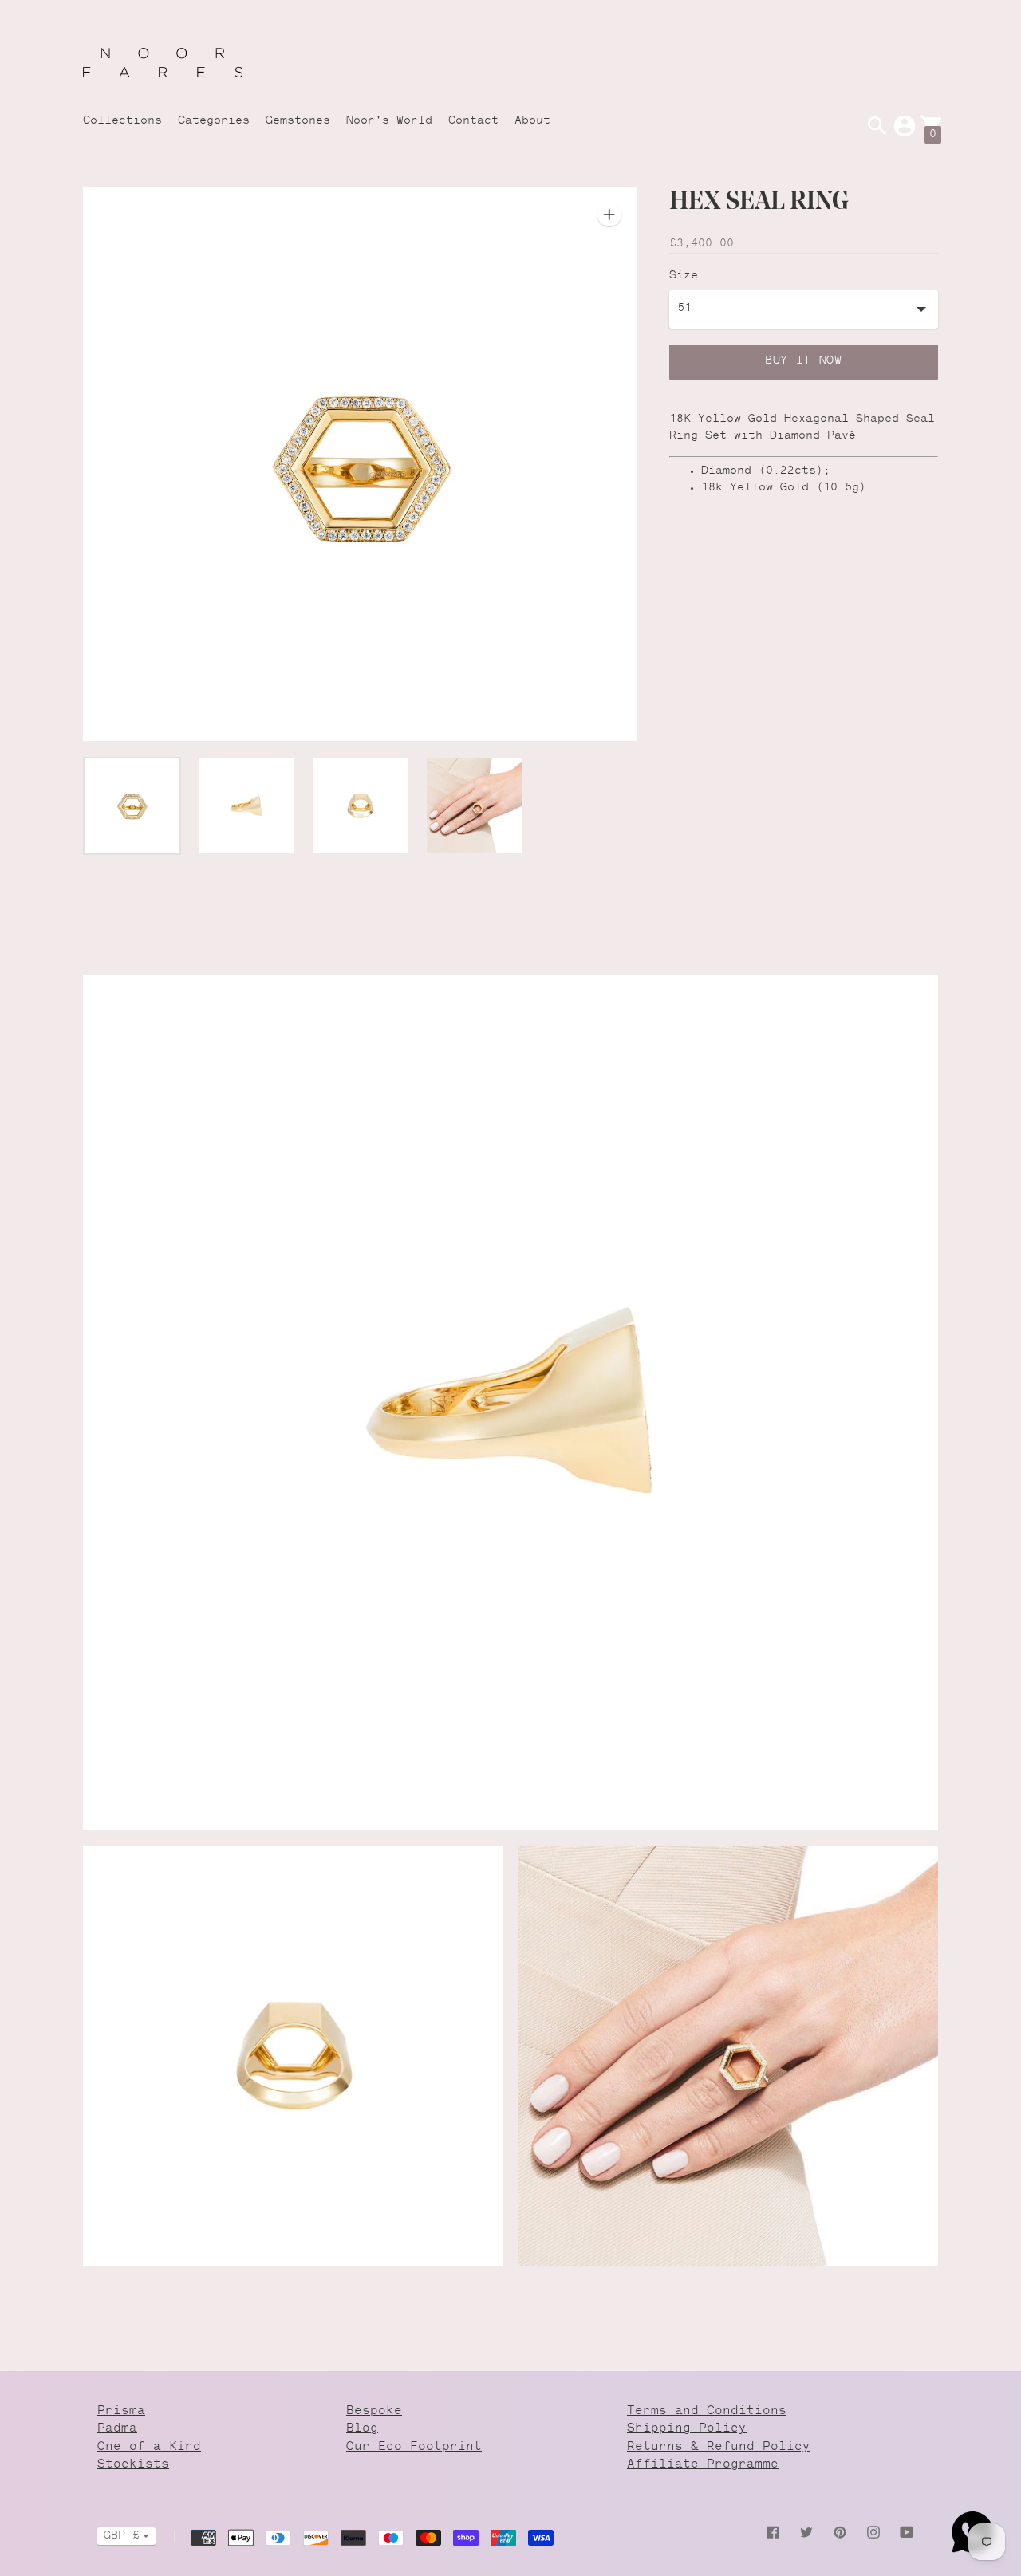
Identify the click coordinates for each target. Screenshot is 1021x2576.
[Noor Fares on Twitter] (806, 2533)
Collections (122, 121)
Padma (117, 2429)
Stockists (133, 2465)
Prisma (121, 2411)
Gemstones (298, 121)
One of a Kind (149, 2447)
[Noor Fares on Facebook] (773, 2533)
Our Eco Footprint (414, 2447)
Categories (214, 121)
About (532, 121)
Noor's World (389, 121)
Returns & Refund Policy (719, 2447)
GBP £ (122, 2536)
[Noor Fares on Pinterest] (840, 2533)
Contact (473, 121)
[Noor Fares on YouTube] (907, 2533)
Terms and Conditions (707, 2411)
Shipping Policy (687, 2429)
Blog (362, 2429)
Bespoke (374, 2411)
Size (684, 276)
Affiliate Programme (703, 2465)
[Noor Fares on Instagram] (873, 2533)
